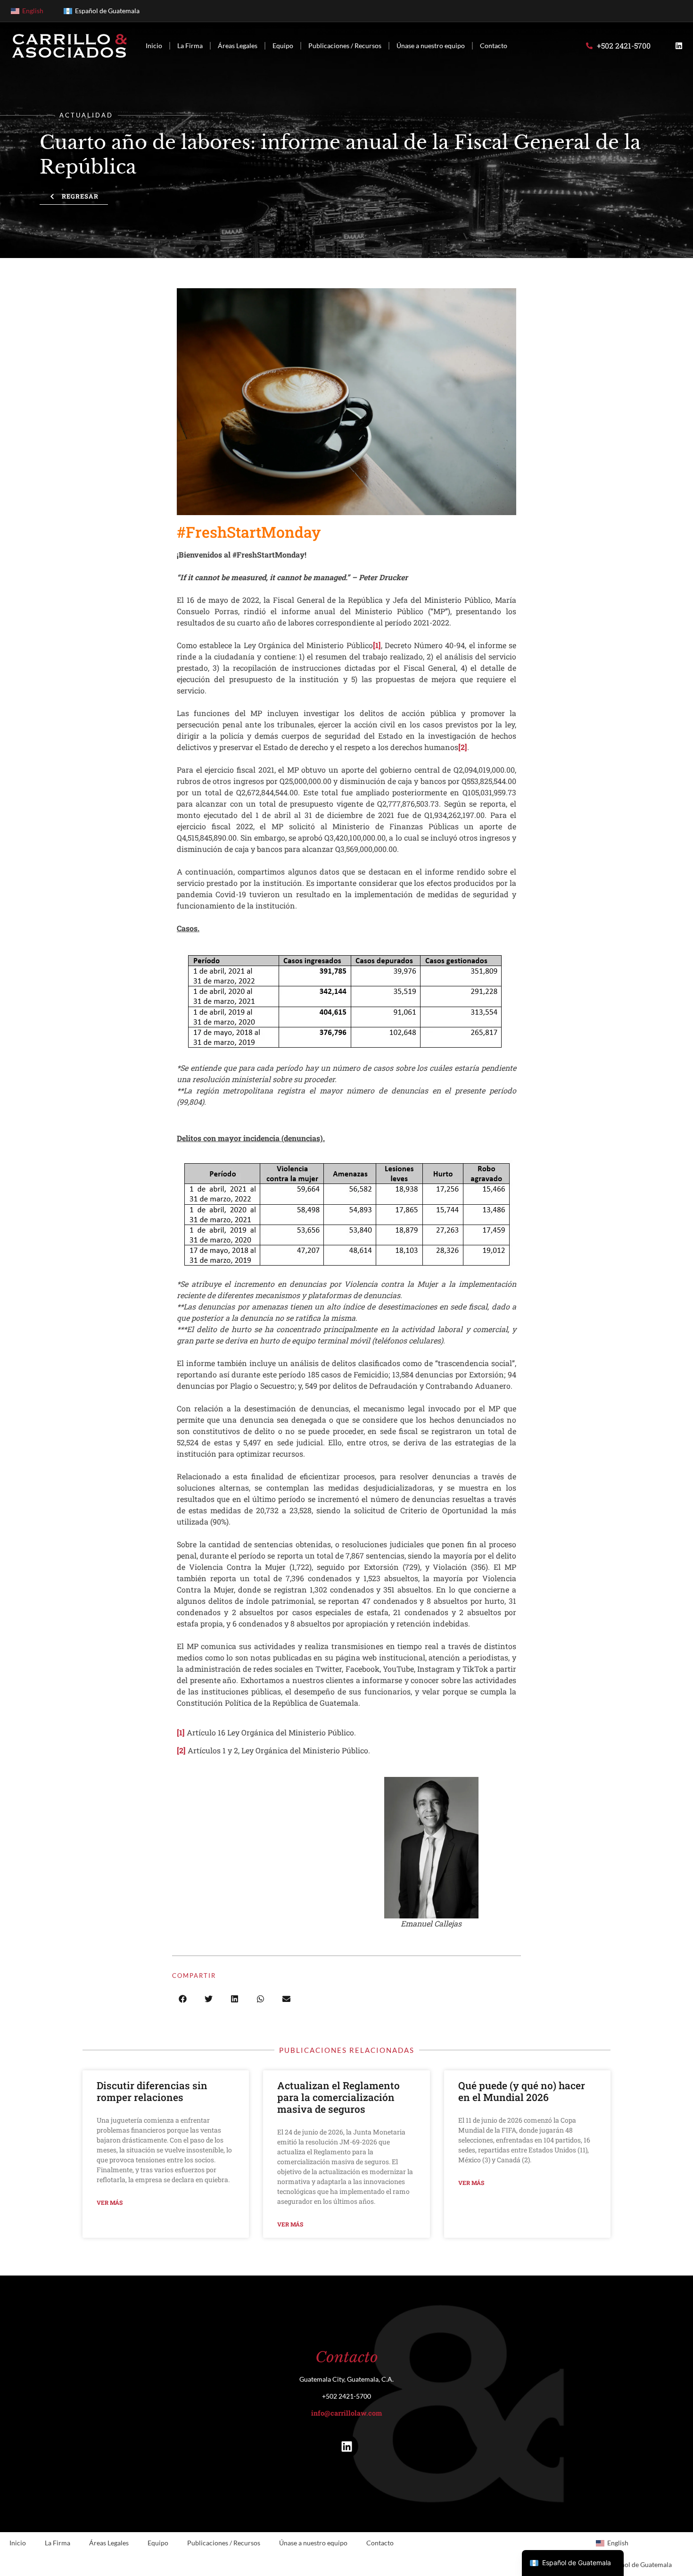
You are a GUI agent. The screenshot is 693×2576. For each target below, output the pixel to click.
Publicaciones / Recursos (345, 46)
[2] (463, 747)
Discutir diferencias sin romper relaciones (152, 2091)
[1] (377, 645)
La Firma (190, 46)
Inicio (154, 46)
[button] (183, 1999)
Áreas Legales (238, 46)
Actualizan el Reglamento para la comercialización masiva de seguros (338, 2097)
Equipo (283, 46)
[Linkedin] (679, 46)
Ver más (110, 2202)
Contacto (494, 46)
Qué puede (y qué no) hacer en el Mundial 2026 (522, 2091)
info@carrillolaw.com (346, 2413)
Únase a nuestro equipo (431, 46)
